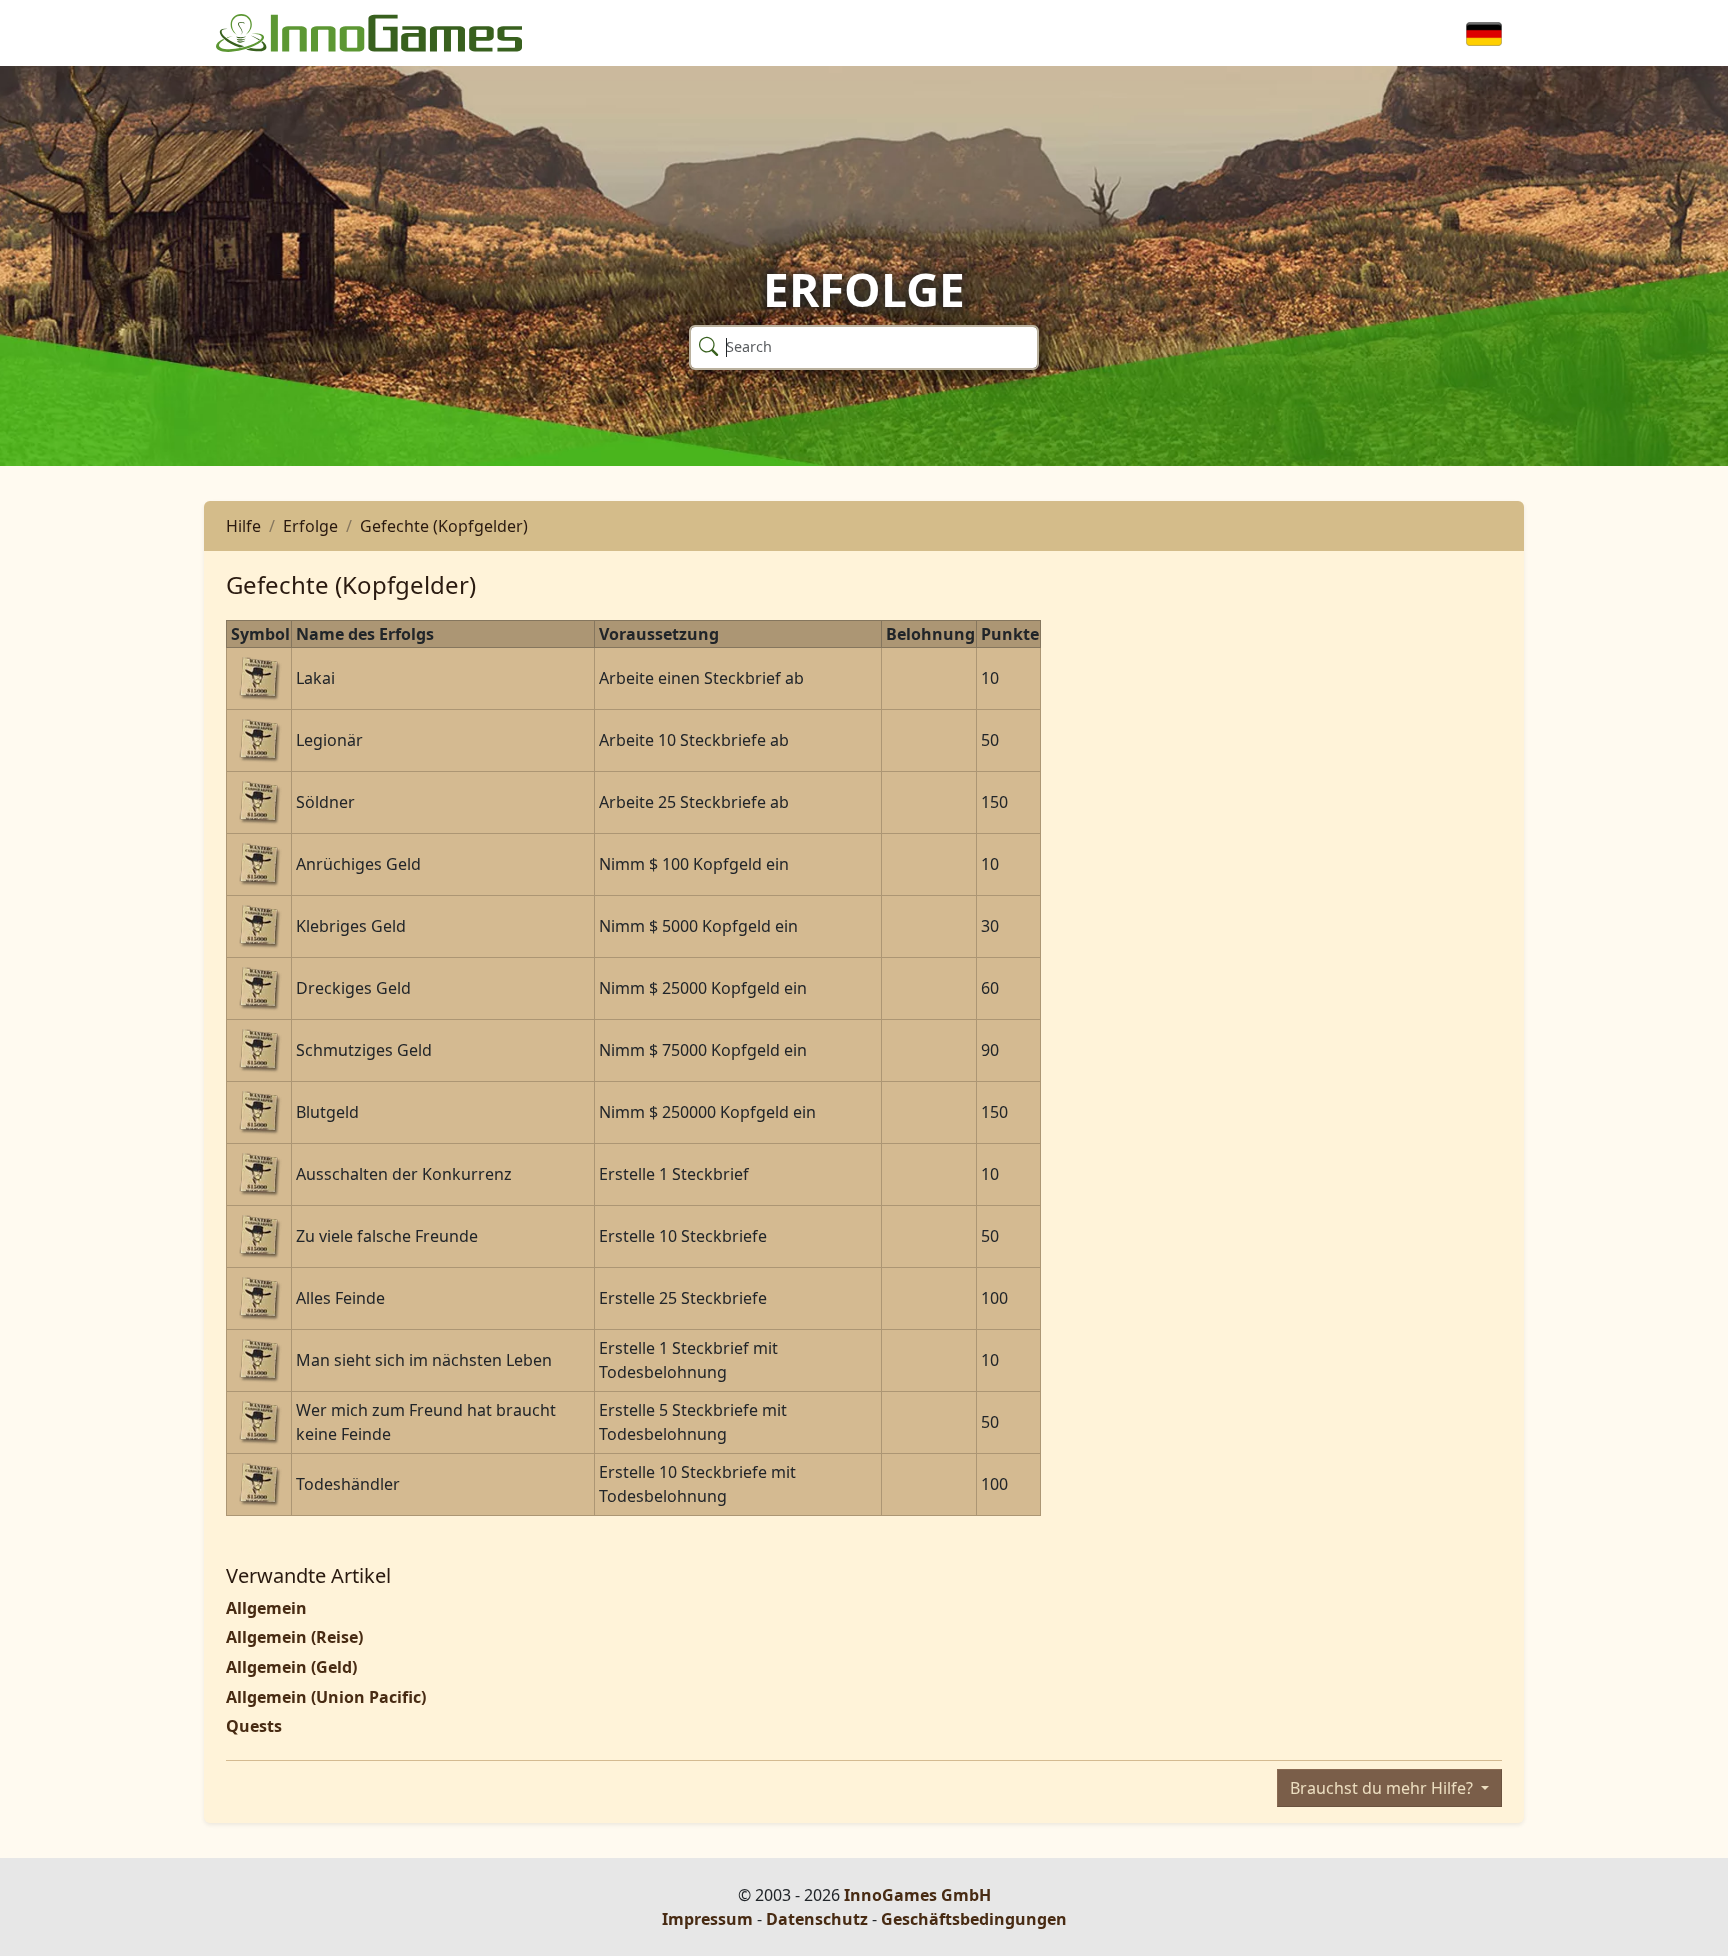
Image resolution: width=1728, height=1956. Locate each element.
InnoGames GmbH (917, 1895)
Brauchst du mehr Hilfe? (1383, 1788)
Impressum (707, 1919)
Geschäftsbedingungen (974, 1919)
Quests (254, 1726)
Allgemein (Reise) (294, 1637)
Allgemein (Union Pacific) (326, 1697)
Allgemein (266, 1608)
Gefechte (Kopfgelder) (444, 526)
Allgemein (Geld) (291, 1667)
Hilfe (243, 526)
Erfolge (310, 526)
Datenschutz (817, 1919)
